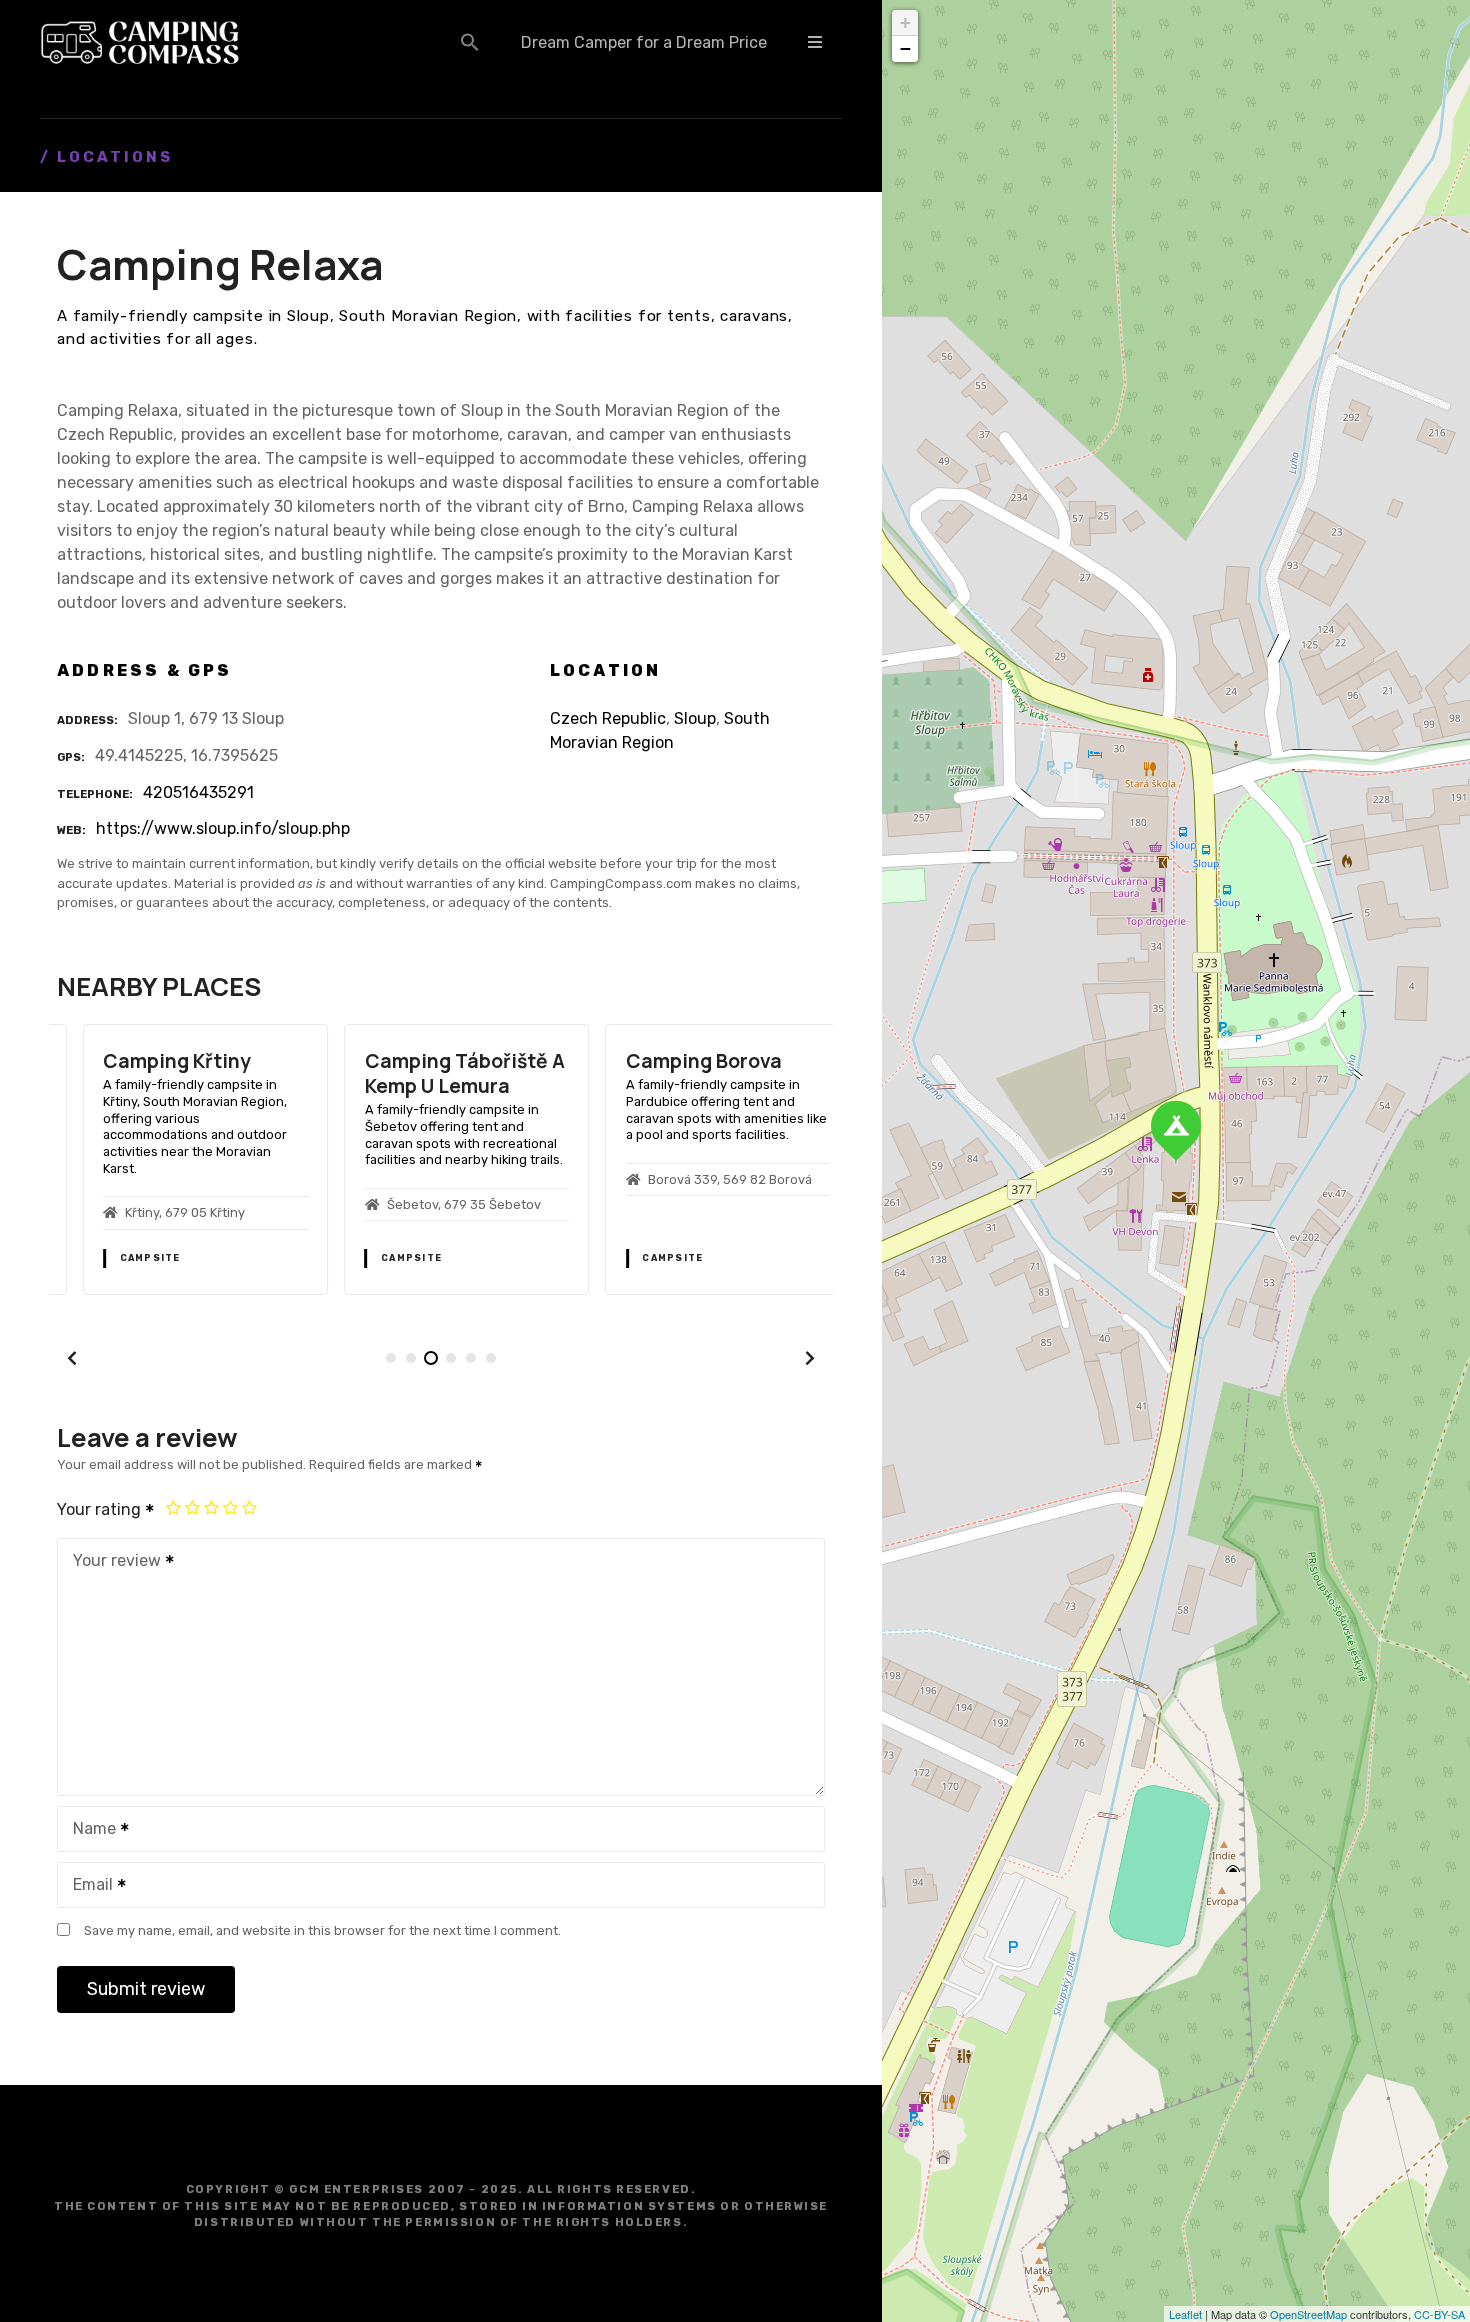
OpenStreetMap (1308, 2314)
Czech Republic (608, 718)
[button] (470, 42)
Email (87, 1886)
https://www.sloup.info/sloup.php (223, 828)
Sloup (695, 718)
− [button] (905, 48)
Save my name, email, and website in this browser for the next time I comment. (322, 1930)
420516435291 (198, 792)
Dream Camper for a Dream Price (644, 42)
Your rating (101, 1509)
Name (89, 1830)
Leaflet (1185, 2314)
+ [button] (905, 22)
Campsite (124, 1258)
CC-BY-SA (1439, 2314)
